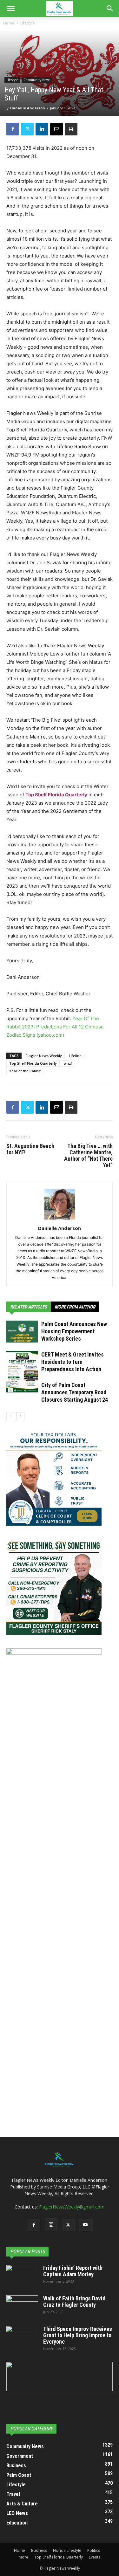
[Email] (56, 129)
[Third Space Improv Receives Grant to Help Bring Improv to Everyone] (22, 2337)
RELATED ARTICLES (29, 1307)
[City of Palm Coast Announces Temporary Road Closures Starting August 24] (22, 1393)
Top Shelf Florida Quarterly (56, 795)
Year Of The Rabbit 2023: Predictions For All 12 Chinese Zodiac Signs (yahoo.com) (55, 1027)
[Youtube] (85, 2225)
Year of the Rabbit (25, 1071)
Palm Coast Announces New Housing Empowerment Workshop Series (74, 1331)
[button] (11, 9)
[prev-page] (10, 1416)
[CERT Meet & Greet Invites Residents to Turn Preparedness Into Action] (22, 1372)
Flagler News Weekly (44, 1056)
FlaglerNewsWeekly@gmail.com (72, 2207)
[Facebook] (13, 129)
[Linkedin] (42, 129)
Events (95, 2557)
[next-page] (20, 1416)
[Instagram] (51, 2225)
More (23, 2557)
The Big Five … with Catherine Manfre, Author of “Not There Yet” (88, 1156)
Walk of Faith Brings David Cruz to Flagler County (74, 2301)
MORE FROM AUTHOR (75, 1307)
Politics (94, 2550)
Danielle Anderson (28, 108)
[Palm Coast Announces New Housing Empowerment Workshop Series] (22, 1332)
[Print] (71, 129)
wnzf (68, 1063)
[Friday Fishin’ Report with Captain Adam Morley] (22, 2276)
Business (39, 2550)
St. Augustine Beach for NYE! (30, 1149)
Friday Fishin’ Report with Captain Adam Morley (73, 2271)
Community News (37, 80)
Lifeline (75, 1056)
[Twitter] (27, 129)
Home (9, 23)
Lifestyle (28, 23)
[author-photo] (60, 1219)
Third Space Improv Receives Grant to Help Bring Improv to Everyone (78, 2335)
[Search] (110, 9)
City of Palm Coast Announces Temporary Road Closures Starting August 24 (75, 1392)
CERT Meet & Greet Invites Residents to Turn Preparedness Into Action (73, 1362)
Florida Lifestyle (67, 2550)
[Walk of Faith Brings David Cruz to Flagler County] (22, 2306)
